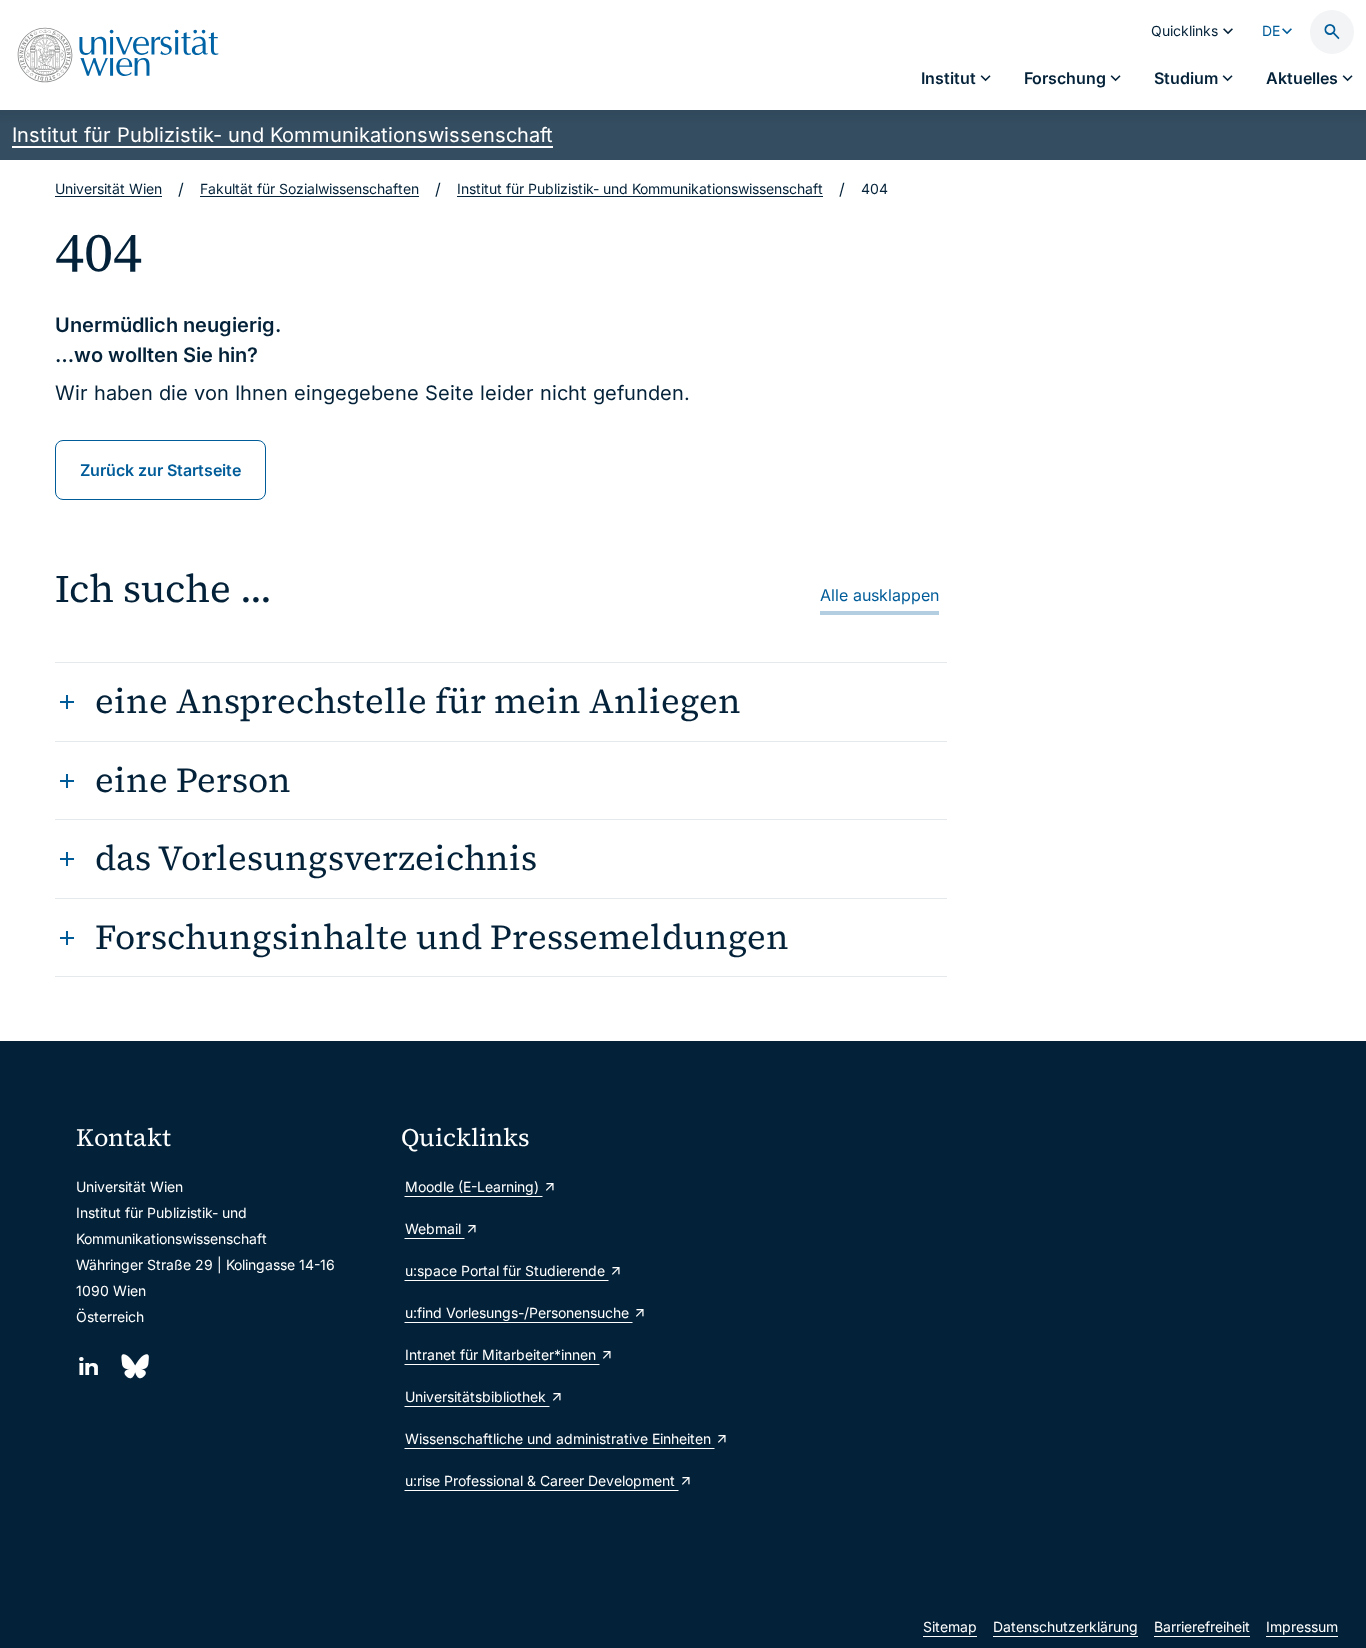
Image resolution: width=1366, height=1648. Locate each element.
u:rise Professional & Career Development (542, 1480)
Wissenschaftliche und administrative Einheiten (555, 1438)
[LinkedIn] (88, 1366)
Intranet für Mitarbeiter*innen (502, 1354)
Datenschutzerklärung (1065, 1626)
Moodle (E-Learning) (474, 1186)
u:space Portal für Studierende (507, 1270)
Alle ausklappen (879, 595)
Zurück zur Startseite (160, 470)
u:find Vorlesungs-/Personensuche (519, 1312)
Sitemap (950, 1626)
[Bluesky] (133, 1366)
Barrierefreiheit (1202, 1626)
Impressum (1302, 1626)
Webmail (435, 1228)
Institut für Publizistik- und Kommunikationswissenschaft (282, 135)
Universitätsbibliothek (477, 1396)
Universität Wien (108, 188)
